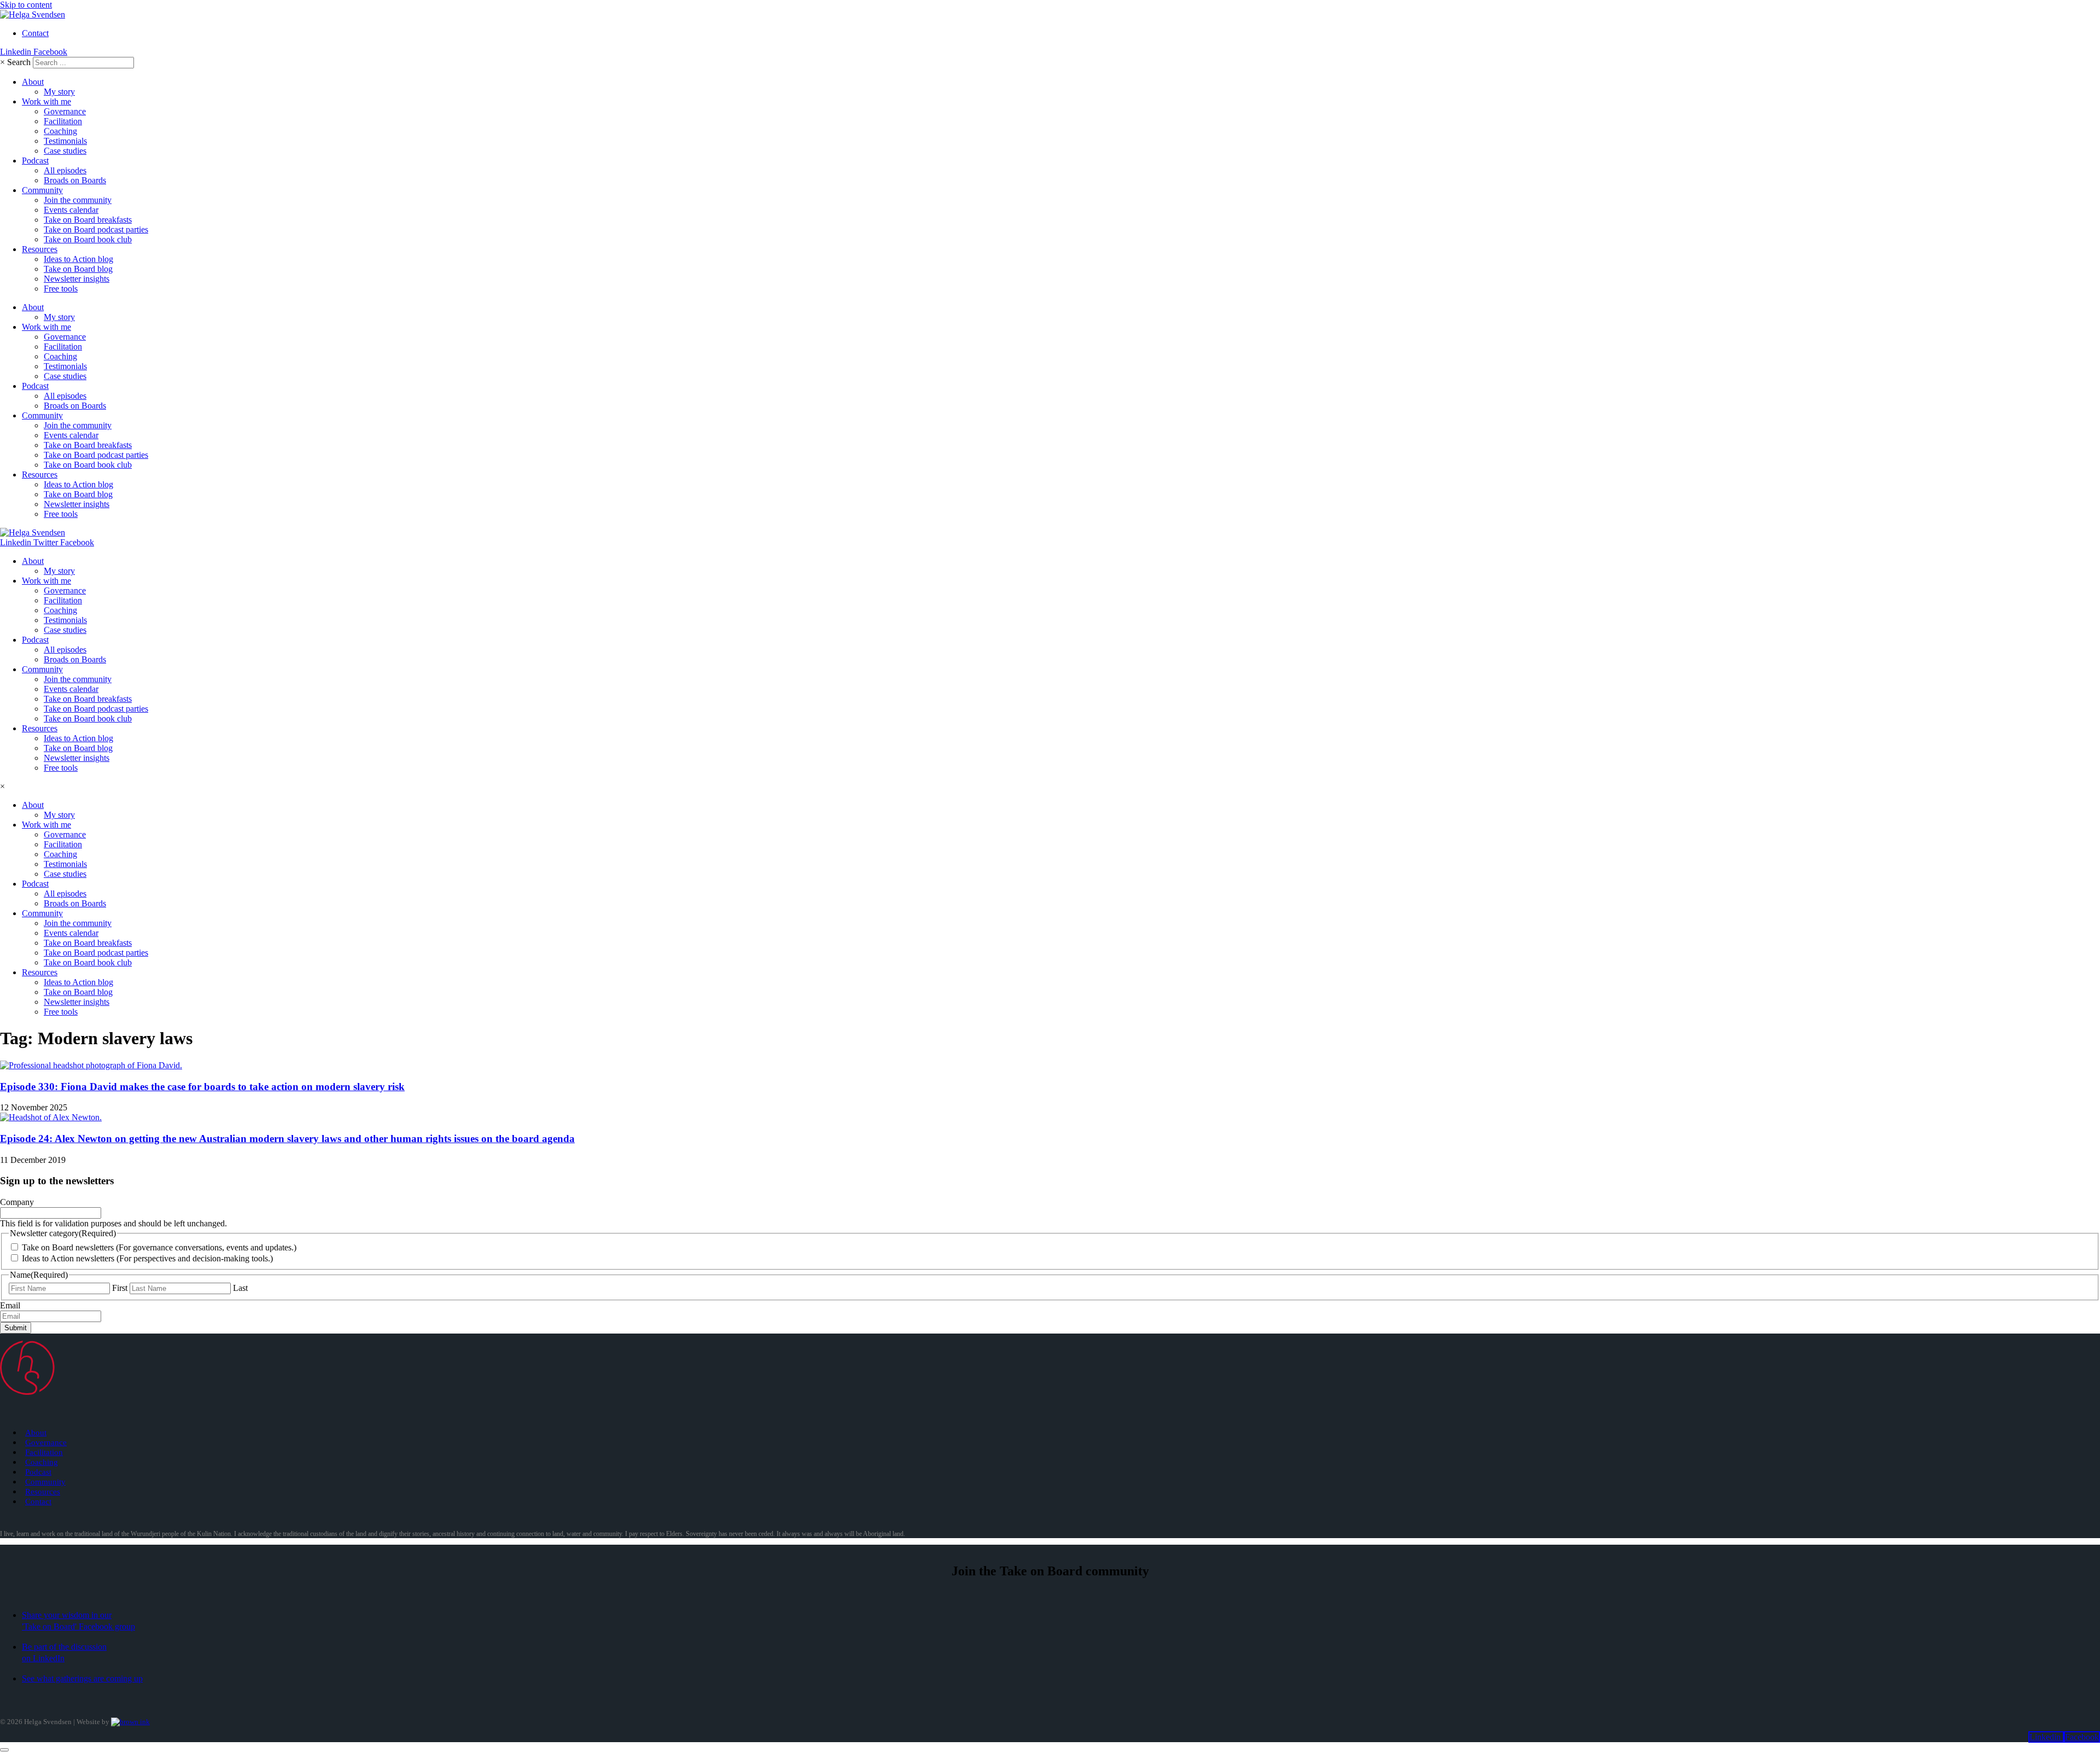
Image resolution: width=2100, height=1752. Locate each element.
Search (19, 62)
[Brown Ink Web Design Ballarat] (130, 1722)
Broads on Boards (75, 180)
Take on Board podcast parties (96, 229)
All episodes (65, 170)
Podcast (35, 161)
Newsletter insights (77, 279)
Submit (16, 1328)
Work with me (46, 101)
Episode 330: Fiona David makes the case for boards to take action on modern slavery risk (202, 1087)
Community (42, 190)
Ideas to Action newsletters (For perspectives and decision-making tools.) (147, 1258)
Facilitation (63, 121)
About (33, 82)
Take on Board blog (78, 269)
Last (240, 1288)
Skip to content (26, 5)
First (120, 1288)
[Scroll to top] (4, 1750)
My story (59, 92)
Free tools (61, 289)
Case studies (65, 151)
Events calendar (71, 210)
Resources (40, 249)
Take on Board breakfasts (88, 220)
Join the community (78, 200)
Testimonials (65, 141)
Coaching (60, 131)
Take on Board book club (88, 239)
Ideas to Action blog (78, 259)
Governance (65, 111)
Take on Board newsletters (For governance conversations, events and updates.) (159, 1247)
